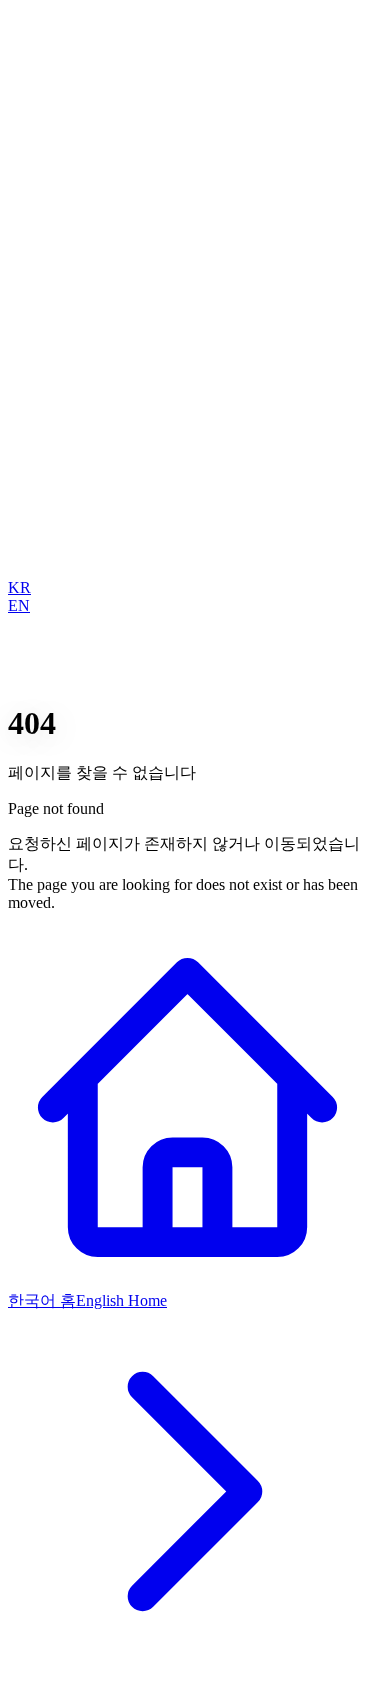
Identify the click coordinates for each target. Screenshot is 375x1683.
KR (19, 587)
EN (19, 605)
